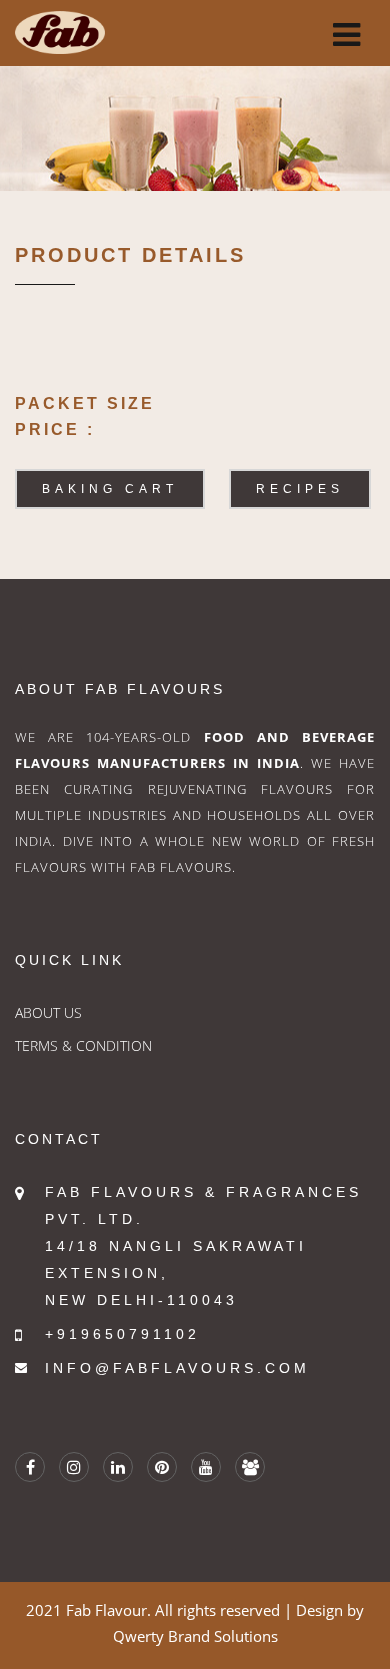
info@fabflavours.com (177, 1368)
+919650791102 (122, 1334)
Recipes (300, 489)
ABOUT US (48, 1012)
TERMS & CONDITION (83, 1045)
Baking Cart (110, 489)
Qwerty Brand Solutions (195, 1636)
